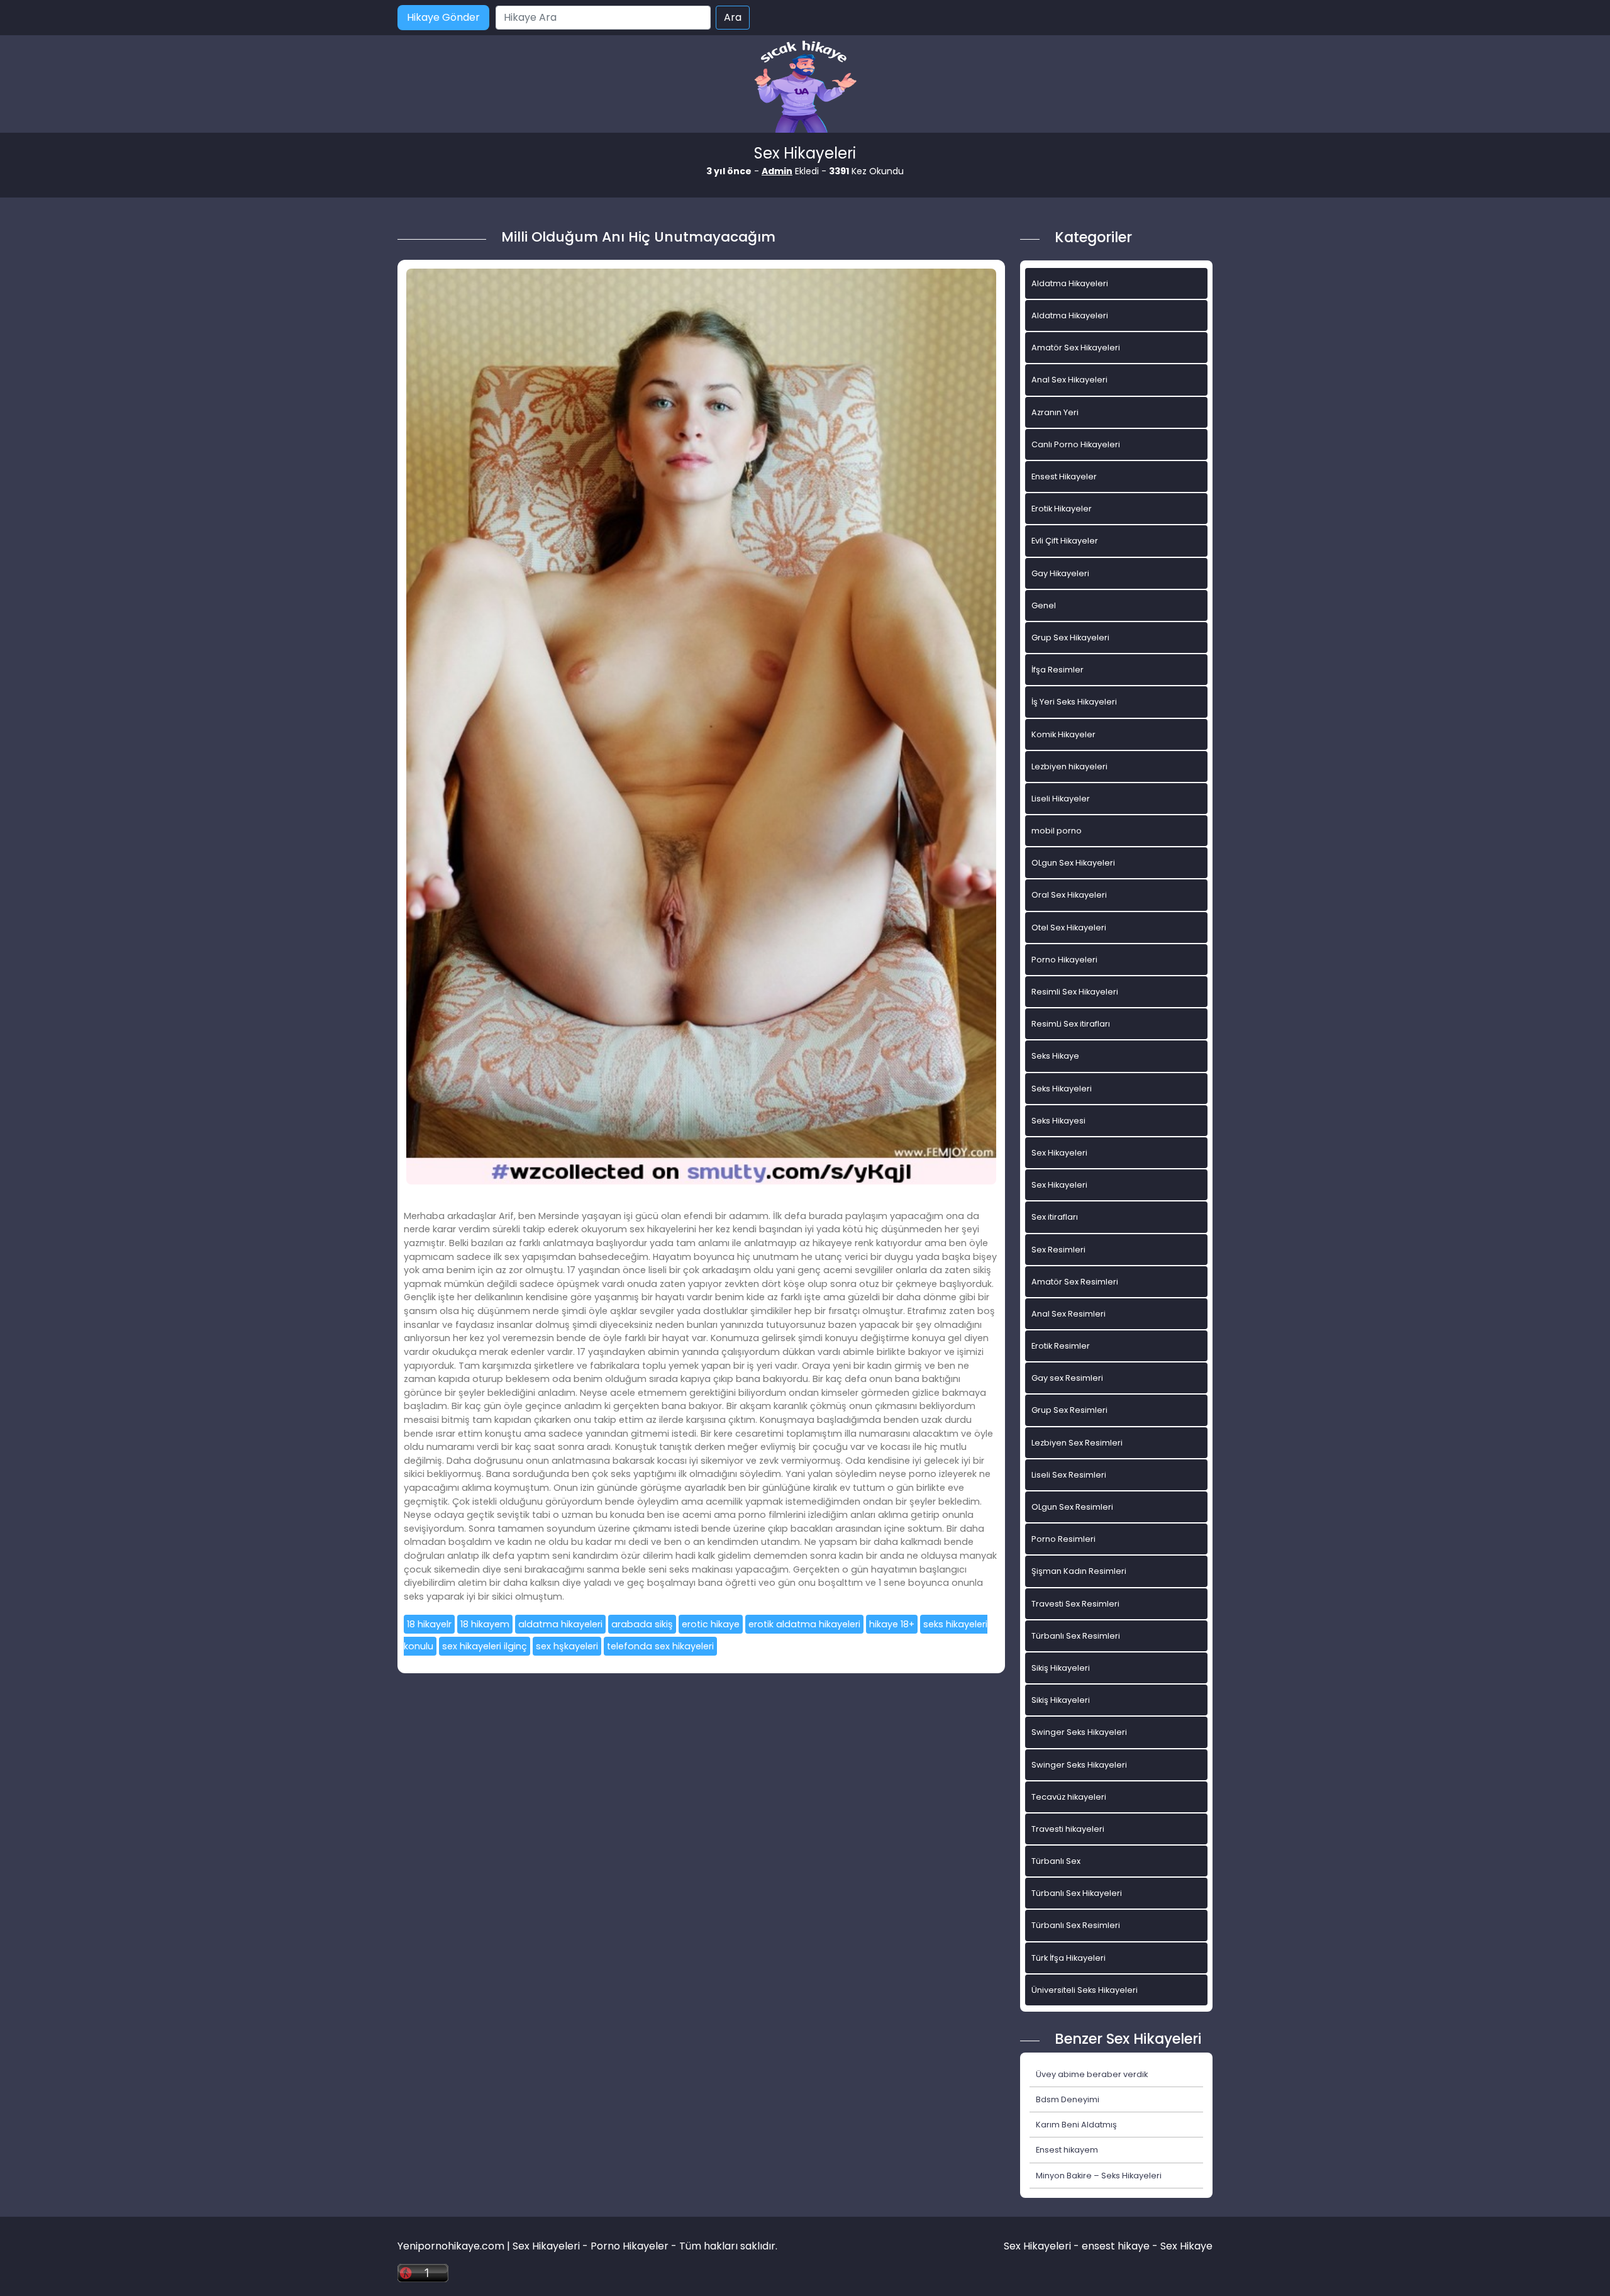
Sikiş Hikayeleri (1061, 1668)
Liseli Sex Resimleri (1069, 1475)
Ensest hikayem (1067, 2150)
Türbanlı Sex (1056, 1861)
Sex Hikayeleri (1059, 1153)
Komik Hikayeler (1063, 734)
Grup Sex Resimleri (1069, 1410)
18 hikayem (485, 1624)
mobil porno (1057, 831)
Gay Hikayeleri (1060, 573)
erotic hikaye (711, 1624)
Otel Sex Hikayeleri (1069, 928)
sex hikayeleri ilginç (485, 1646)
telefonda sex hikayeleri (660, 1646)
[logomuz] (805, 88)
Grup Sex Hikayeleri (1070, 638)
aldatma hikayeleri (560, 1624)
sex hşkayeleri (567, 1646)
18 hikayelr (429, 1624)
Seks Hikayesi (1058, 1121)
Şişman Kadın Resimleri (1079, 1571)
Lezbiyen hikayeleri (1069, 766)
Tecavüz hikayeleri (1069, 1797)
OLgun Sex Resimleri (1072, 1507)
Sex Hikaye (1186, 2246)
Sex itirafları (1055, 1217)
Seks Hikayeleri (1062, 1089)
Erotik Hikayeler (1062, 509)
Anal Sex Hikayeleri (1069, 380)
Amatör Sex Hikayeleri (1076, 348)
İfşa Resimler (1058, 670)
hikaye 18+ (892, 1624)
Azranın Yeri (1055, 412)
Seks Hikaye (1055, 1056)
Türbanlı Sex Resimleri (1076, 1636)
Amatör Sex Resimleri (1075, 1282)
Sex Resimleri (1058, 1250)
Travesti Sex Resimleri (1075, 1604)
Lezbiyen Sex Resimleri (1077, 1443)
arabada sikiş (642, 1624)
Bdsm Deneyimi (1068, 2099)
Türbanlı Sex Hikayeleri (1077, 1893)
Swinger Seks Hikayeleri (1079, 1732)
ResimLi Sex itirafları (1071, 1024)
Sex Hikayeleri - (1043, 2246)
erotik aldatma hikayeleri (804, 1624)
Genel (1044, 605)
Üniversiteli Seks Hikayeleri (1085, 1990)
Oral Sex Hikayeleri (1069, 895)
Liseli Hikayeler (1061, 799)
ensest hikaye (1116, 2246)
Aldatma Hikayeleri (1070, 283)
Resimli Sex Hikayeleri (1075, 992)
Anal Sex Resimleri (1069, 1314)
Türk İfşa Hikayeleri (1069, 1958)
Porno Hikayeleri (1064, 960)
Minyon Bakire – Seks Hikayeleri (1099, 2176)
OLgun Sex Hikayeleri (1073, 863)
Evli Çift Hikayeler (1065, 541)
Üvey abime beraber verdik (1092, 2074)
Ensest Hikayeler (1064, 476)
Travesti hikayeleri (1068, 1829)
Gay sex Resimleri (1067, 1378)
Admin (777, 171)
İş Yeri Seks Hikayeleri (1074, 702)
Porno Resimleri (1063, 1539)
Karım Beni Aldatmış (1076, 2125)
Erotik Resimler (1061, 1346)
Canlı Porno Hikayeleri (1076, 444)
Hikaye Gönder (443, 17)
